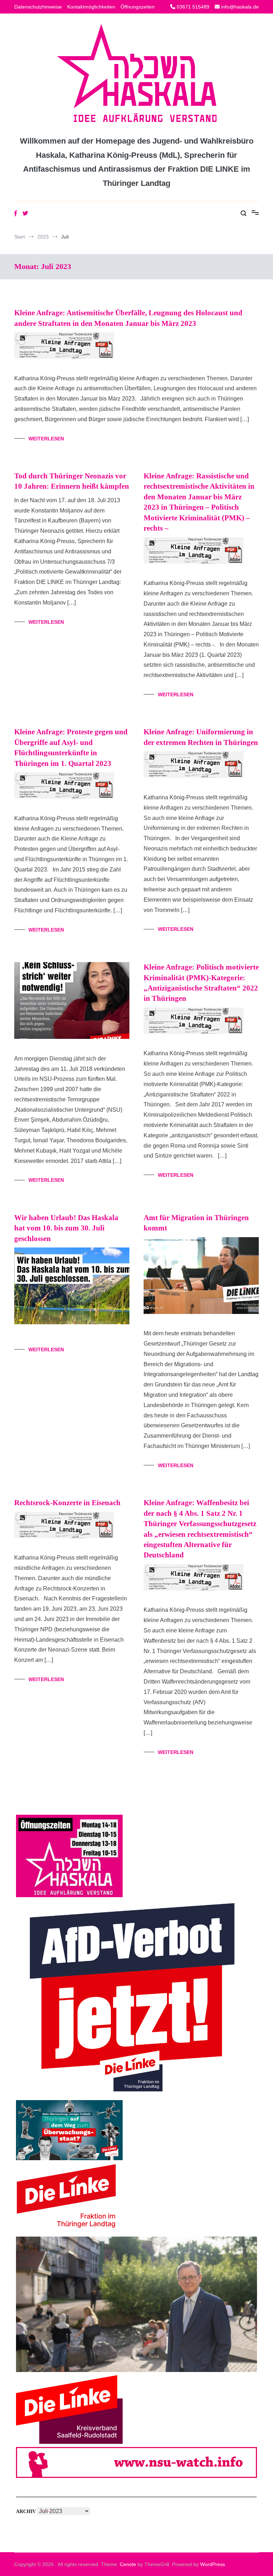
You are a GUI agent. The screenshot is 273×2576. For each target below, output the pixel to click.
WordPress (213, 2564)
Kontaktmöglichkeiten (91, 7)
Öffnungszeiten (138, 7)
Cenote (128, 2564)
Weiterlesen (46, 439)
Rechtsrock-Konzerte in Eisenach (67, 1503)
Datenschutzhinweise (38, 7)
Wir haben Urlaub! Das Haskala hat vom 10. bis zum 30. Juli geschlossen (66, 1228)
